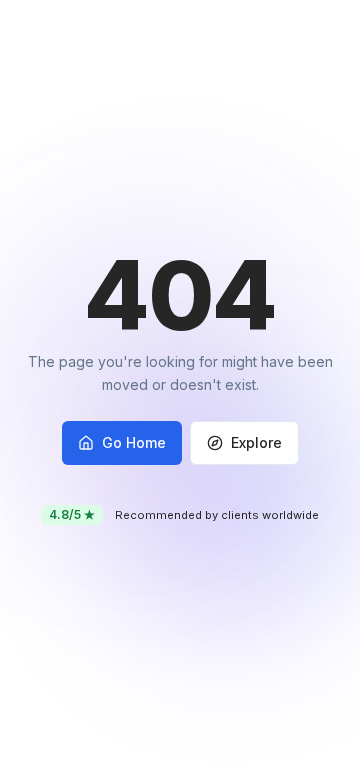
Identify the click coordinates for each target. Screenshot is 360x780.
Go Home (134, 442)
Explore (256, 442)
